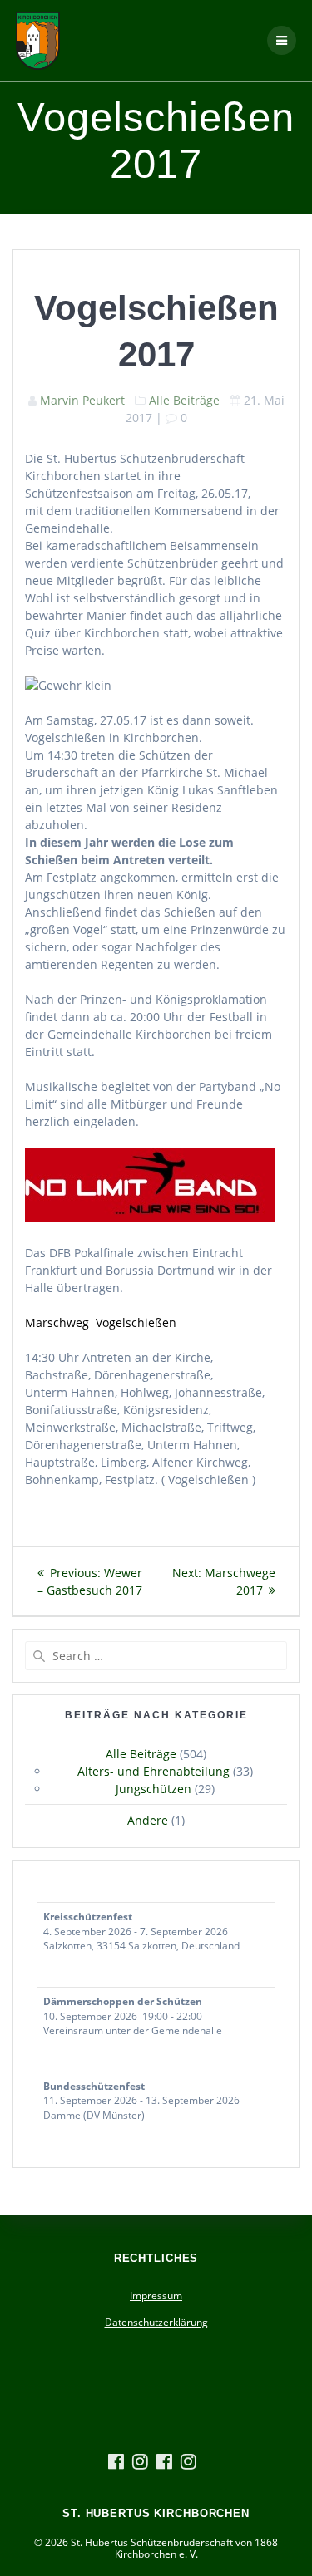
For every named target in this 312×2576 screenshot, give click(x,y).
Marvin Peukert (82, 400)
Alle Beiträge (184, 400)
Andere (148, 1820)
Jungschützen (154, 1789)
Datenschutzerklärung (156, 2322)
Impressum (156, 2296)
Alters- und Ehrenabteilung (154, 1771)
